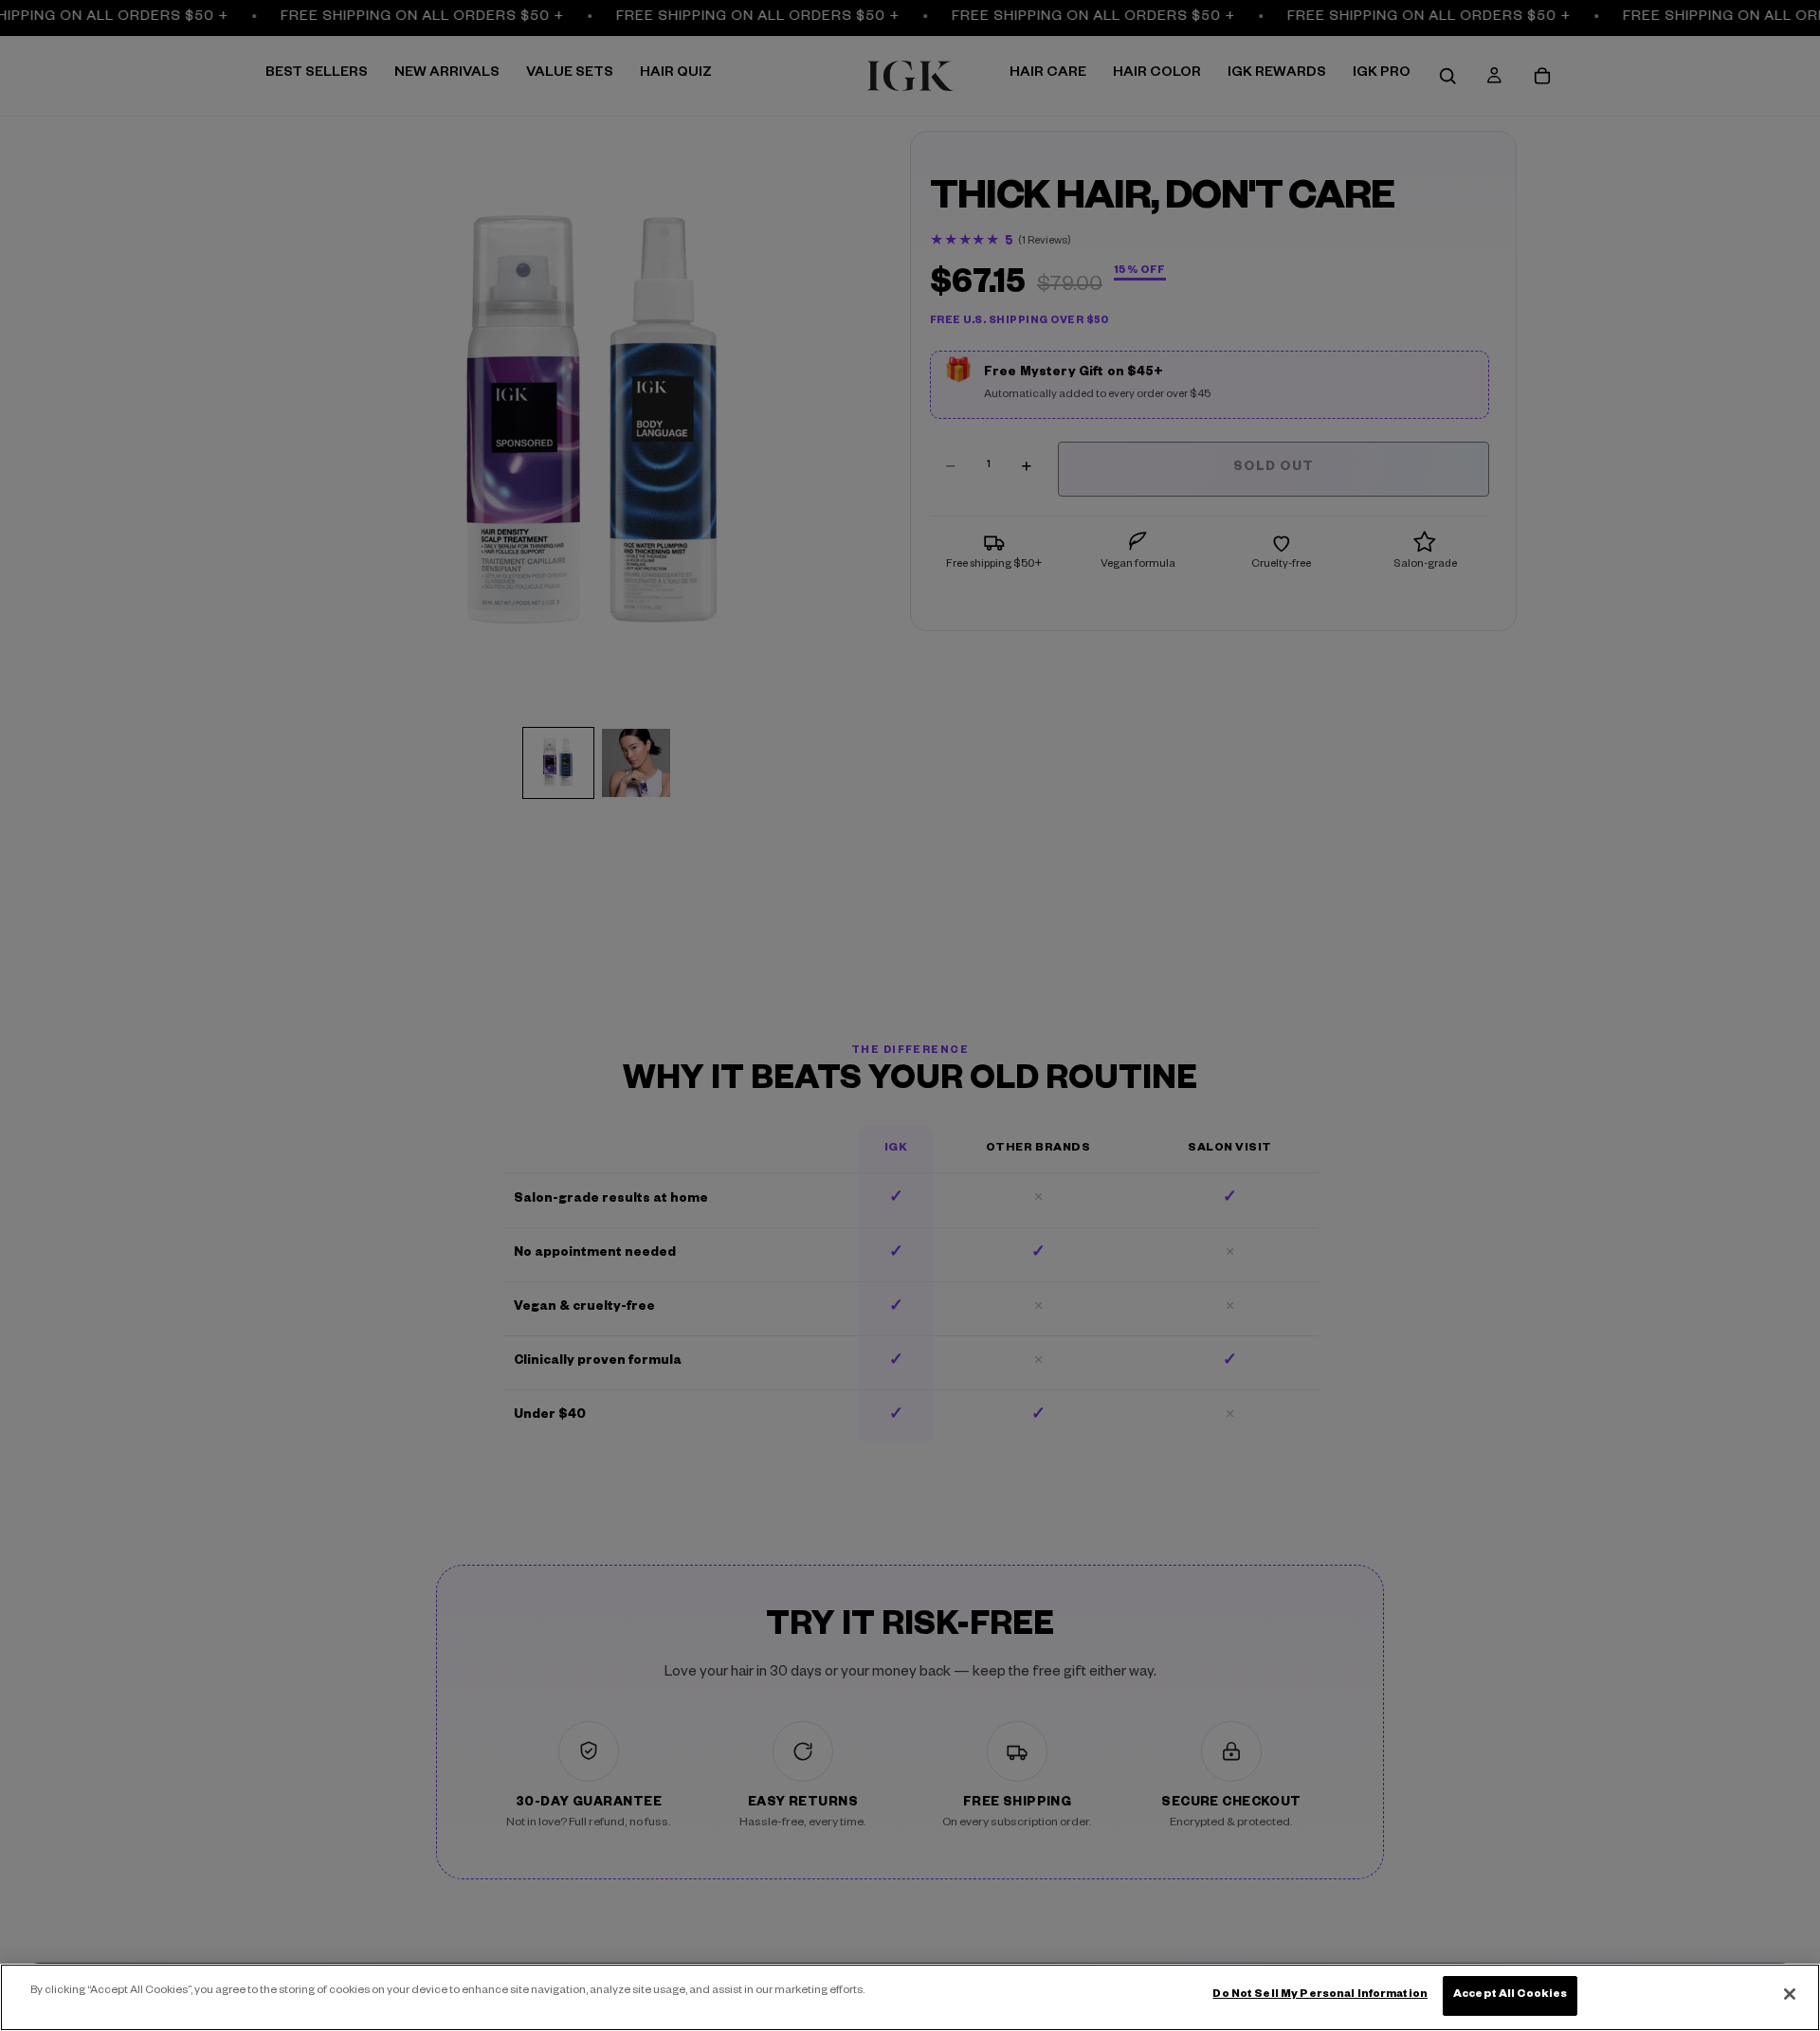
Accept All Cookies (1510, 1995)
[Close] (1790, 1994)
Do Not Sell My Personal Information (1320, 1995)
